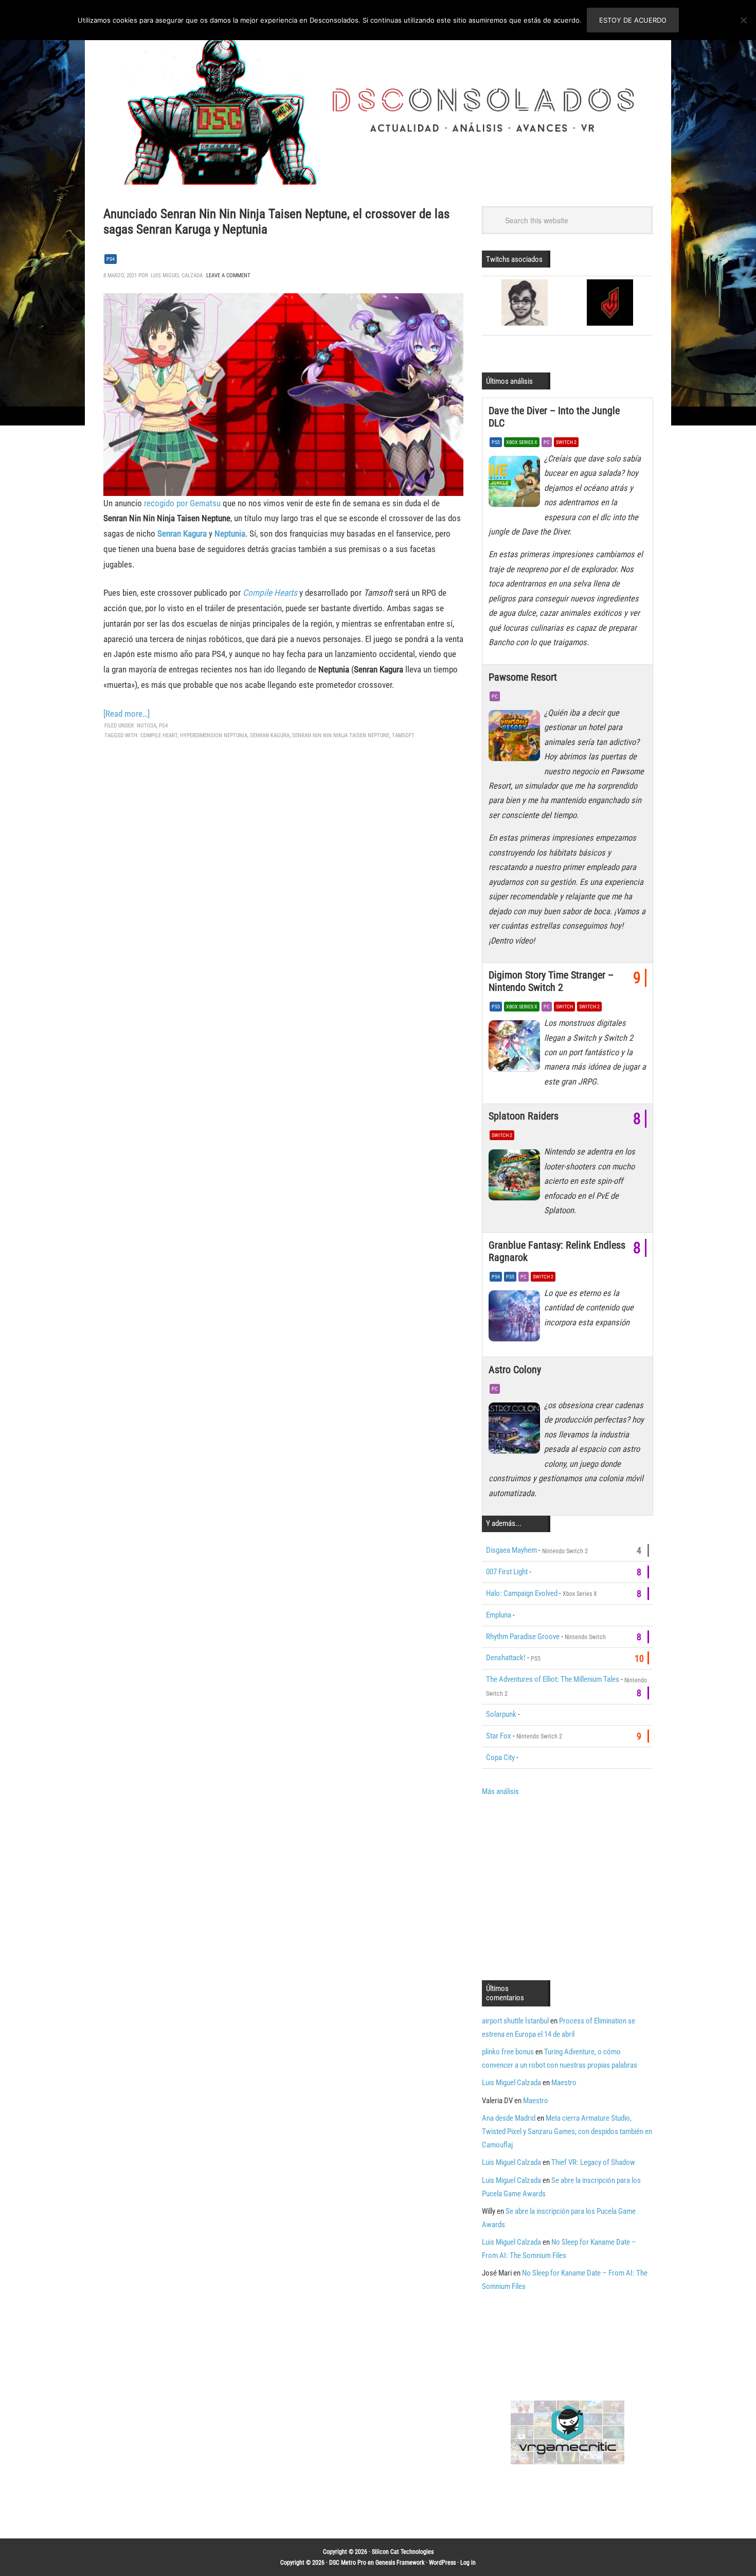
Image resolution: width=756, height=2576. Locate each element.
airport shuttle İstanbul (515, 2021)
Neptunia (230, 534)
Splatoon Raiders (524, 1116)
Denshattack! (506, 1658)
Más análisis (500, 1791)
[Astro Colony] (516, 1431)
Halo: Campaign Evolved (522, 1593)
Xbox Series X (522, 442)
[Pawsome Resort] (516, 738)
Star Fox (499, 1736)
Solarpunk (501, 1714)
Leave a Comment (228, 276)
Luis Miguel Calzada (511, 2083)
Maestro (564, 2083)
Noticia (147, 726)
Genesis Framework (400, 2563)
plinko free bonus (508, 2052)
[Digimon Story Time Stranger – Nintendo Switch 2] (516, 1049)
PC (547, 442)
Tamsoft (403, 735)
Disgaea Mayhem (511, 1550)
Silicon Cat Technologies (403, 2552)
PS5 (496, 442)
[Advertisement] (568, 1887)
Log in (468, 2563)
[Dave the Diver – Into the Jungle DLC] (516, 484)
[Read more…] (127, 714)
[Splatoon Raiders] (516, 1177)
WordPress (442, 2563)
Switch (564, 1007)
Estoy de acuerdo (633, 20)
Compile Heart (159, 735)
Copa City (500, 1757)
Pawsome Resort (523, 677)
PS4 (111, 259)
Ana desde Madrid (509, 2118)
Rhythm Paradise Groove (523, 1637)
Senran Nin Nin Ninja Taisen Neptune (341, 735)
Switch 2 (566, 442)
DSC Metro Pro (348, 2563)
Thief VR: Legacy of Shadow (593, 2162)
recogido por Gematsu (181, 503)
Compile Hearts (270, 593)
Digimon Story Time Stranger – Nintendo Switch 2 (551, 981)
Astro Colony (515, 1370)
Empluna (499, 1615)
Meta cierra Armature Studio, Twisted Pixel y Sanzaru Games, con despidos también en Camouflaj (567, 2131)
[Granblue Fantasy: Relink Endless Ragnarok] (516, 1319)
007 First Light (507, 1572)
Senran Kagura (182, 534)
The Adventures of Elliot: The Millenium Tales (553, 1679)
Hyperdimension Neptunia (214, 735)
